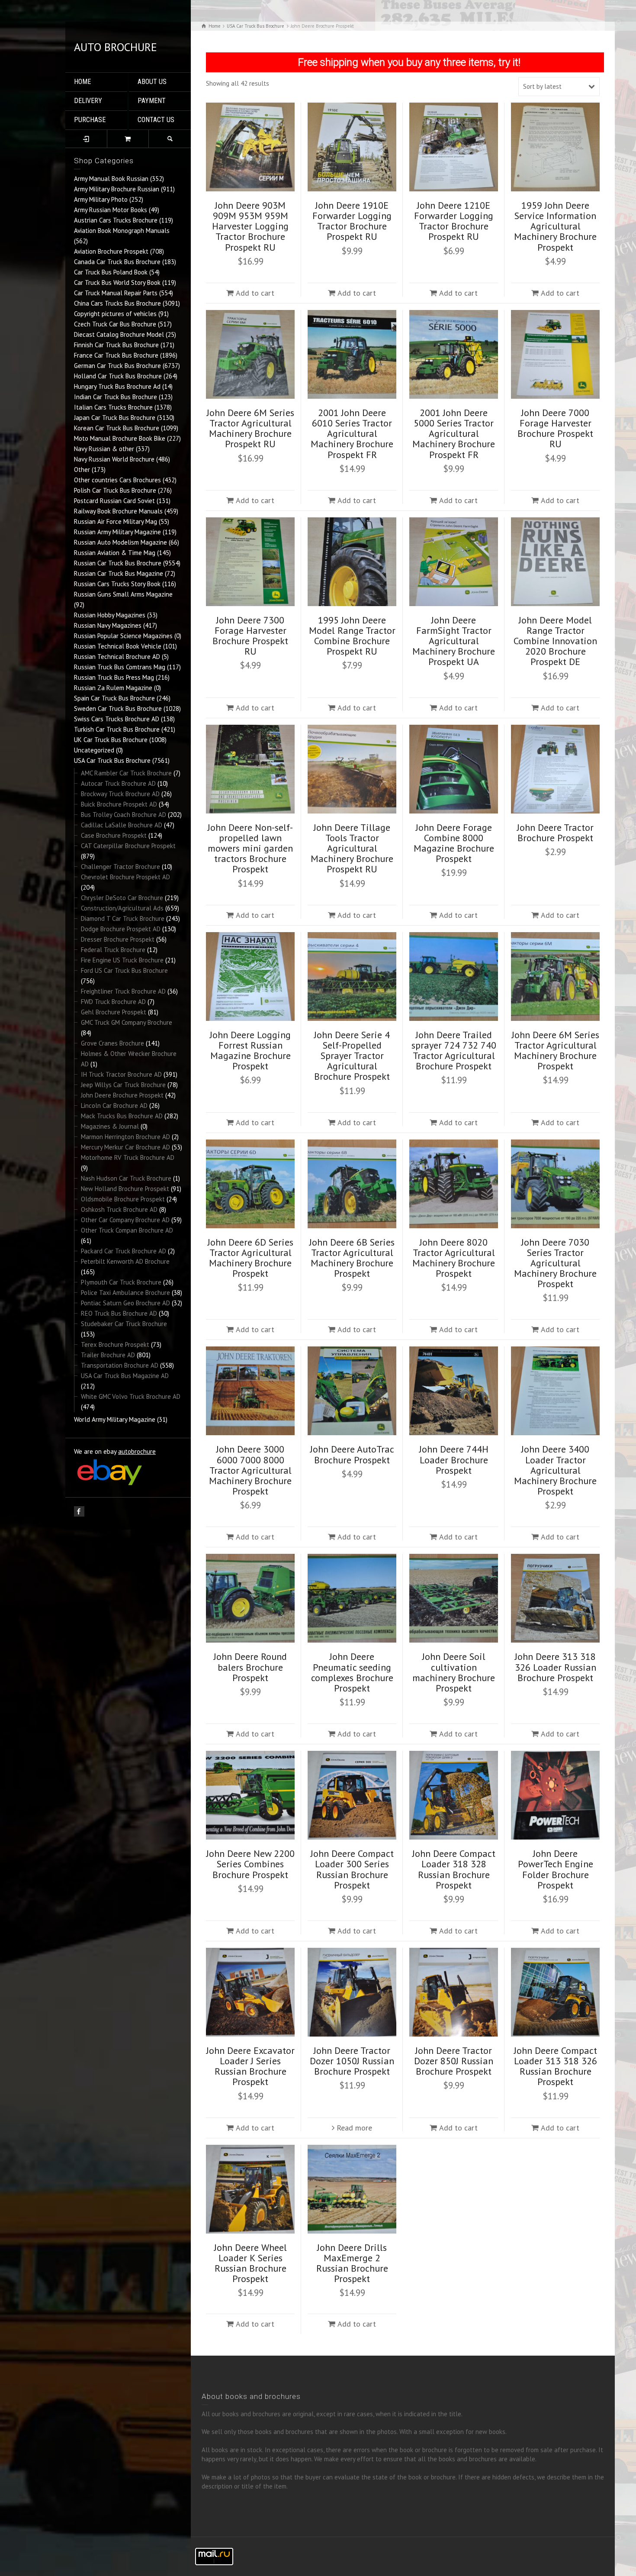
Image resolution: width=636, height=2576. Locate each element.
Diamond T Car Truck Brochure (123, 918)
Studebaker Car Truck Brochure (124, 1324)
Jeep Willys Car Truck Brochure (123, 1085)
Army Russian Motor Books (111, 210)
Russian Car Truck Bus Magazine (119, 573)
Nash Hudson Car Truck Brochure (126, 1178)
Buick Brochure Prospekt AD (119, 804)
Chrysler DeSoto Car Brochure (122, 898)
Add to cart (255, 293)
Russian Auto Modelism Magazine (120, 542)
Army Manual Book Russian (111, 179)
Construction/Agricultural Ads (122, 908)
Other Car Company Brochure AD (125, 1220)
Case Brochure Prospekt (114, 835)
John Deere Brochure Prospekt (122, 1095)
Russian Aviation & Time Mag (115, 553)
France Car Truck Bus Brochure (116, 355)
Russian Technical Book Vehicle (118, 646)
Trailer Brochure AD (108, 1355)
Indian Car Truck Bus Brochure (116, 397)
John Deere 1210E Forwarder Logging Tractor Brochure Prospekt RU (454, 221)
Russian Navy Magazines (108, 625)
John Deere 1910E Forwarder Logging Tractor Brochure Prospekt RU (352, 221)
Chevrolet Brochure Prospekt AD (125, 877)
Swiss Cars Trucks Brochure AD (117, 719)
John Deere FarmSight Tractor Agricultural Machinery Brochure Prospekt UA (454, 641)
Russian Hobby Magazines (110, 615)
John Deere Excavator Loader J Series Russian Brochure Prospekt (251, 2066)
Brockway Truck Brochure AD (120, 794)
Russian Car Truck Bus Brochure (118, 563)
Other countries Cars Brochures (117, 480)
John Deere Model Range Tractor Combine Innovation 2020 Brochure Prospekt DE (555, 641)
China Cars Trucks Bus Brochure (117, 303)
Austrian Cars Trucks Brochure (116, 220)
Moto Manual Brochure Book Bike (120, 438)
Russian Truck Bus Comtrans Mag (120, 667)
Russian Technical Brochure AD (117, 657)
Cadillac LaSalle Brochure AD (122, 825)
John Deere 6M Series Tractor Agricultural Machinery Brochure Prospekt (556, 1051)
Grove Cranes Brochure (112, 1043)
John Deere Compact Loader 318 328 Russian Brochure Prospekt (454, 1869)
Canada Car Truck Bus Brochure (117, 262)
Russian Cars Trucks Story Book (117, 584)
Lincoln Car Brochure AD (114, 1106)
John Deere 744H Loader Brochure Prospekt (454, 1459)
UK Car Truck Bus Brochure (111, 740)
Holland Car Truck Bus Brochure (118, 376)
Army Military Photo (101, 199)
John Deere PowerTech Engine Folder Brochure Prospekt (556, 1869)
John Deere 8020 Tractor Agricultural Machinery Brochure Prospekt (454, 1258)
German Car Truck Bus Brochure (117, 366)
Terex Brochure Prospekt (115, 1344)
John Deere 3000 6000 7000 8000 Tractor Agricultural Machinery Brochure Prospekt (250, 1470)
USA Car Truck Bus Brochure (112, 760)
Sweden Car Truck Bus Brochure (118, 709)
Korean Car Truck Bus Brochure (117, 428)
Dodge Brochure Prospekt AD (121, 929)
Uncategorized (94, 750)
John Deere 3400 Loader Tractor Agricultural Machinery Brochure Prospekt (555, 1470)
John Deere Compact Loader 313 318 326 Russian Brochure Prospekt (556, 2066)
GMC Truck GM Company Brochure (127, 1022)
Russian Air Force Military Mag (116, 521)
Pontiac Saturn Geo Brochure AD (125, 1303)
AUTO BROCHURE (116, 47)
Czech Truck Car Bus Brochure (115, 324)
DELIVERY (88, 101)
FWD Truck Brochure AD (113, 1002)
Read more (354, 2128)
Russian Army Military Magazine (117, 532)
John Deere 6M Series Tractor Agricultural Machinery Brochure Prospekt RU (251, 428)
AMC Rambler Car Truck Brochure (126, 773)
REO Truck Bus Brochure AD (119, 1313)
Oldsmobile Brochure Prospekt (123, 1199)
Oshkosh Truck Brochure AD (119, 1209)
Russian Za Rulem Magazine (113, 688)
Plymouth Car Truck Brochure (121, 1282)
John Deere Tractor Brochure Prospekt (555, 833)
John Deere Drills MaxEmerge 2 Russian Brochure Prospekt (352, 2263)
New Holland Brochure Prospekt (125, 1189)
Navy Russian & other (104, 449)
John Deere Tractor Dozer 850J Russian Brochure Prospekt (454, 2061)
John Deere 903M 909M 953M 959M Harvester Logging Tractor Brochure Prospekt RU (250, 226)
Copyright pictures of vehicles (115, 314)
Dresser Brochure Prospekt (118, 939)
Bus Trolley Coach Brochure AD (124, 815)
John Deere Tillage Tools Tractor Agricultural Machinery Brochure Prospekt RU (352, 848)
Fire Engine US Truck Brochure (122, 960)
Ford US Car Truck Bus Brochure (124, 970)
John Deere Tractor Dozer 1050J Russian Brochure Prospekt (352, 2061)
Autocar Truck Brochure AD (118, 783)
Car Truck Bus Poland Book (111, 272)
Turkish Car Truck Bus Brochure (117, 729)
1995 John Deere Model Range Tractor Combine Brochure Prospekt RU (352, 636)
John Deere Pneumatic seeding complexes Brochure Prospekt (352, 1672)
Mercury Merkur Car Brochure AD (125, 1147)
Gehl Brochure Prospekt (114, 1012)
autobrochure (137, 1451)
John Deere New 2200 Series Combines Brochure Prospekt (251, 1864)
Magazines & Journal (110, 1126)
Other (82, 470)
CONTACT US (156, 120)
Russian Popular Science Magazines (123, 636)
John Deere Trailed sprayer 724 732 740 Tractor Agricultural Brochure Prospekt (454, 1051)
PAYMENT (152, 101)
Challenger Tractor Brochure (120, 867)
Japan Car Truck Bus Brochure (115, 418)
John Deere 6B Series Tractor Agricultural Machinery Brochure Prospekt (352, 1258)
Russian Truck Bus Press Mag (114, 677)
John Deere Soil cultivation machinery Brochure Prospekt (454, 1672)
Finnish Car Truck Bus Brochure (116, 345)
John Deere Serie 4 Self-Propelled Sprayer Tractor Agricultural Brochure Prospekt (352, 1056)
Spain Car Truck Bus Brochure (114, 698)
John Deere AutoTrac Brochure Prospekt (352, 1454)
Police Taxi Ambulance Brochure (125, 1293)
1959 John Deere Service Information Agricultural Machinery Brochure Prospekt (555, 226)
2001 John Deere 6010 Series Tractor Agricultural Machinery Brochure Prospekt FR (352, 434)
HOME (82, 82)
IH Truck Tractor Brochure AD (121, 1074)
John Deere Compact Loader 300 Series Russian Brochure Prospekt (352, 1869)
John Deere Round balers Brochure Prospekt (250, 1667)
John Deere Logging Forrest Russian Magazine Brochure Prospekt (250, 1051)
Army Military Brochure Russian (117, 189)
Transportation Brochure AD (120, 1365)
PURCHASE (90, 120)
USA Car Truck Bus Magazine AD (125, 1376)
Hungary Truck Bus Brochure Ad (117, 386)
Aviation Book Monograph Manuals (122, 231)
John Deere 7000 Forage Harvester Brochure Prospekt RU (555, 428)
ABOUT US (152, 82)
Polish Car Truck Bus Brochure (115, 490)
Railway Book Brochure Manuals (118, 511)
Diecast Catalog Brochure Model (119, 334)
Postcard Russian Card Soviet (114, 501)
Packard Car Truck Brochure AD (124, 1251)
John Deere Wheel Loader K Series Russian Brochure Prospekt (251, 2263)
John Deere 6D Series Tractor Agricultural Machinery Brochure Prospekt (251, 1258)
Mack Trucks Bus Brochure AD (122, 1116)
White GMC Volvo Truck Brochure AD (131, 1396)
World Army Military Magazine (115, 1419)
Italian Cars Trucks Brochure (113, 407)
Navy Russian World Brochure (114, 459)
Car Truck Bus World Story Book (117, 282)
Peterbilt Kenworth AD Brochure (125, 1261)
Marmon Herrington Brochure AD (125, 1137)
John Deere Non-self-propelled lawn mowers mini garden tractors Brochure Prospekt (250, 848)
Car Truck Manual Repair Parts (116, 293)
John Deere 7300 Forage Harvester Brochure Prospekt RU (250, 636)
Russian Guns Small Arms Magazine (123, 594)
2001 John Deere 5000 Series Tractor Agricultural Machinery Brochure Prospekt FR (454, 434)
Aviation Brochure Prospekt (111, 251)
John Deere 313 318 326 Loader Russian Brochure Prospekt (556, 1667)
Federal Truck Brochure (113, 950)
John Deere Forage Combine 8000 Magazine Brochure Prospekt (454, 843)
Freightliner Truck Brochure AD (123, 991)
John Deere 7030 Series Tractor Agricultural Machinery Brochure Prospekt (555, 1263)
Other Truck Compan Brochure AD (127, 1230)
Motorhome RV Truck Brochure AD (128, 1157)
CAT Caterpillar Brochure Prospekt (128, 846)
